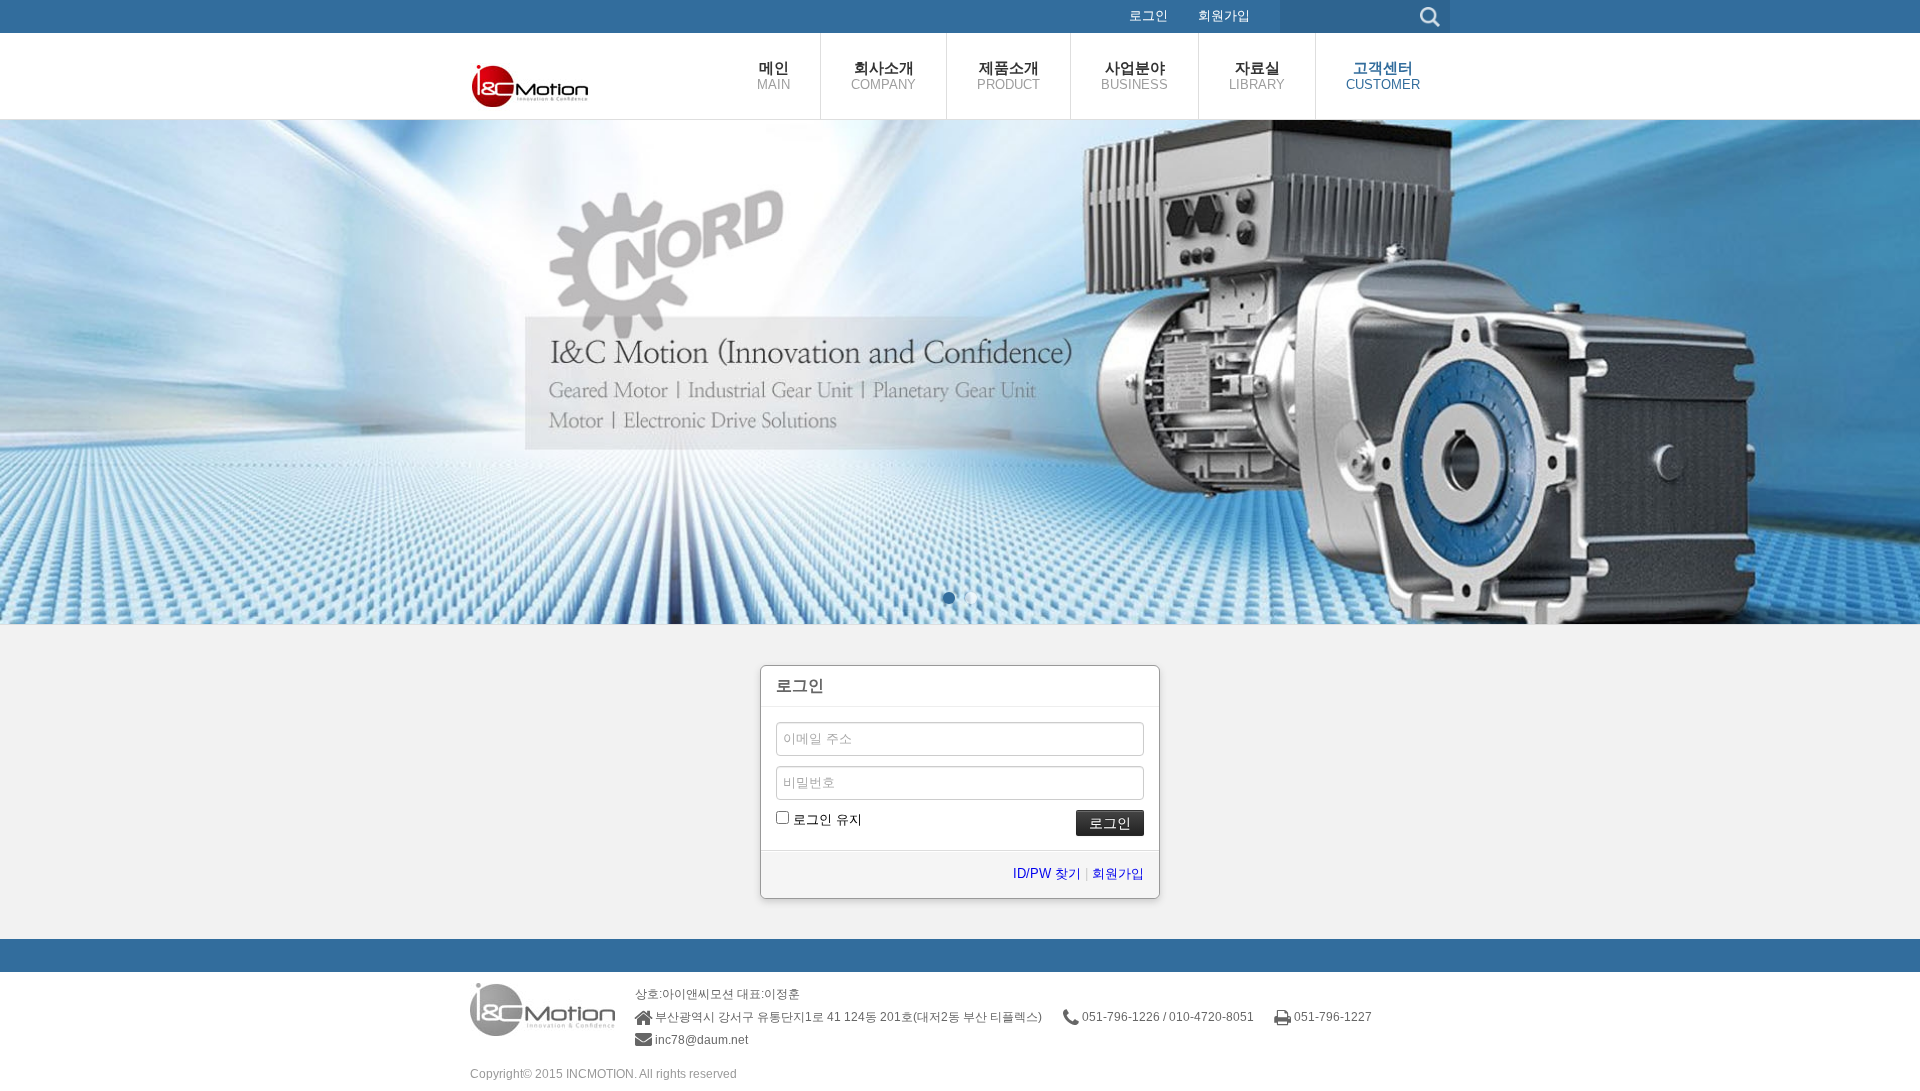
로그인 (1148, 15)
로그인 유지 (825, 819)
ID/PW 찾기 (1047, 873)
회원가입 (1224, 15)
